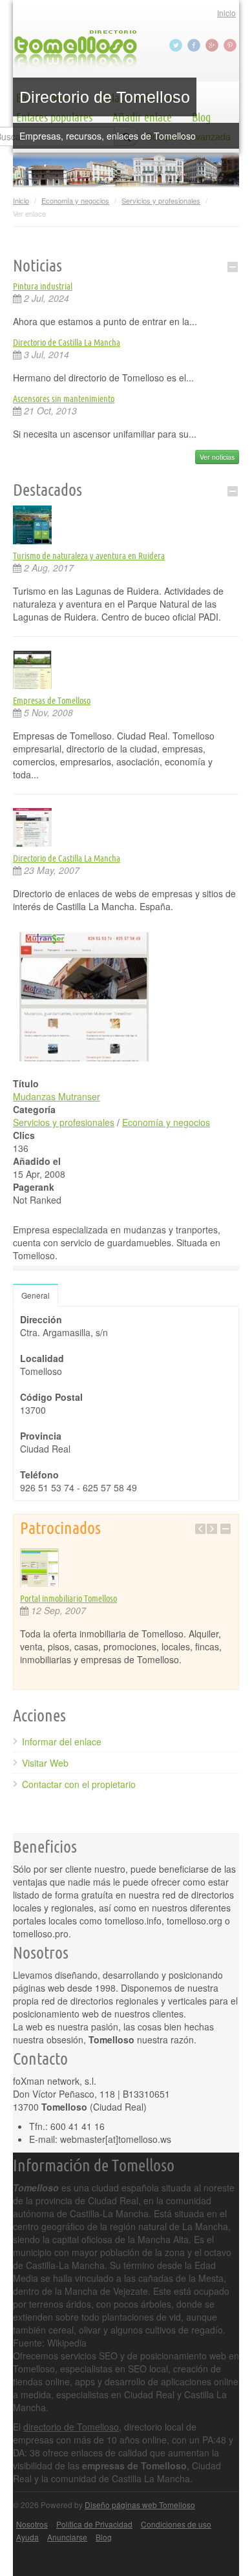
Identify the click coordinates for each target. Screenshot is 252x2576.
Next (212, 1529)
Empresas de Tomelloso (52, 701)
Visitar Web (45, 1763)
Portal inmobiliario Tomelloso (68, 1599)
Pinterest (231, 45)
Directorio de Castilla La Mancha (67, 343)
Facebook (195, 45)
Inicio (226, 13)
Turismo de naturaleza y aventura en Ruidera (89, 556)
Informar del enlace (62, 1741)
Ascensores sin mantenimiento (64, 399)
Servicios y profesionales (161, 200)
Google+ (213, 45)
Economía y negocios (75, 200)
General (36, 1295)
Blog (104, 2537)
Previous (200, 1529)
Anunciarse (67, 2537)
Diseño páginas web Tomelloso (140, 2505)
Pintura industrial (43, 286)
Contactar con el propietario (79, 1784)
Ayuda (27, 2537)
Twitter (177, 45)
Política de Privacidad (94, 2524)
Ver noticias (217, 457)
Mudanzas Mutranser (57, 1096)
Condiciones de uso (176, 2524)
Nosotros (32, 2524)
